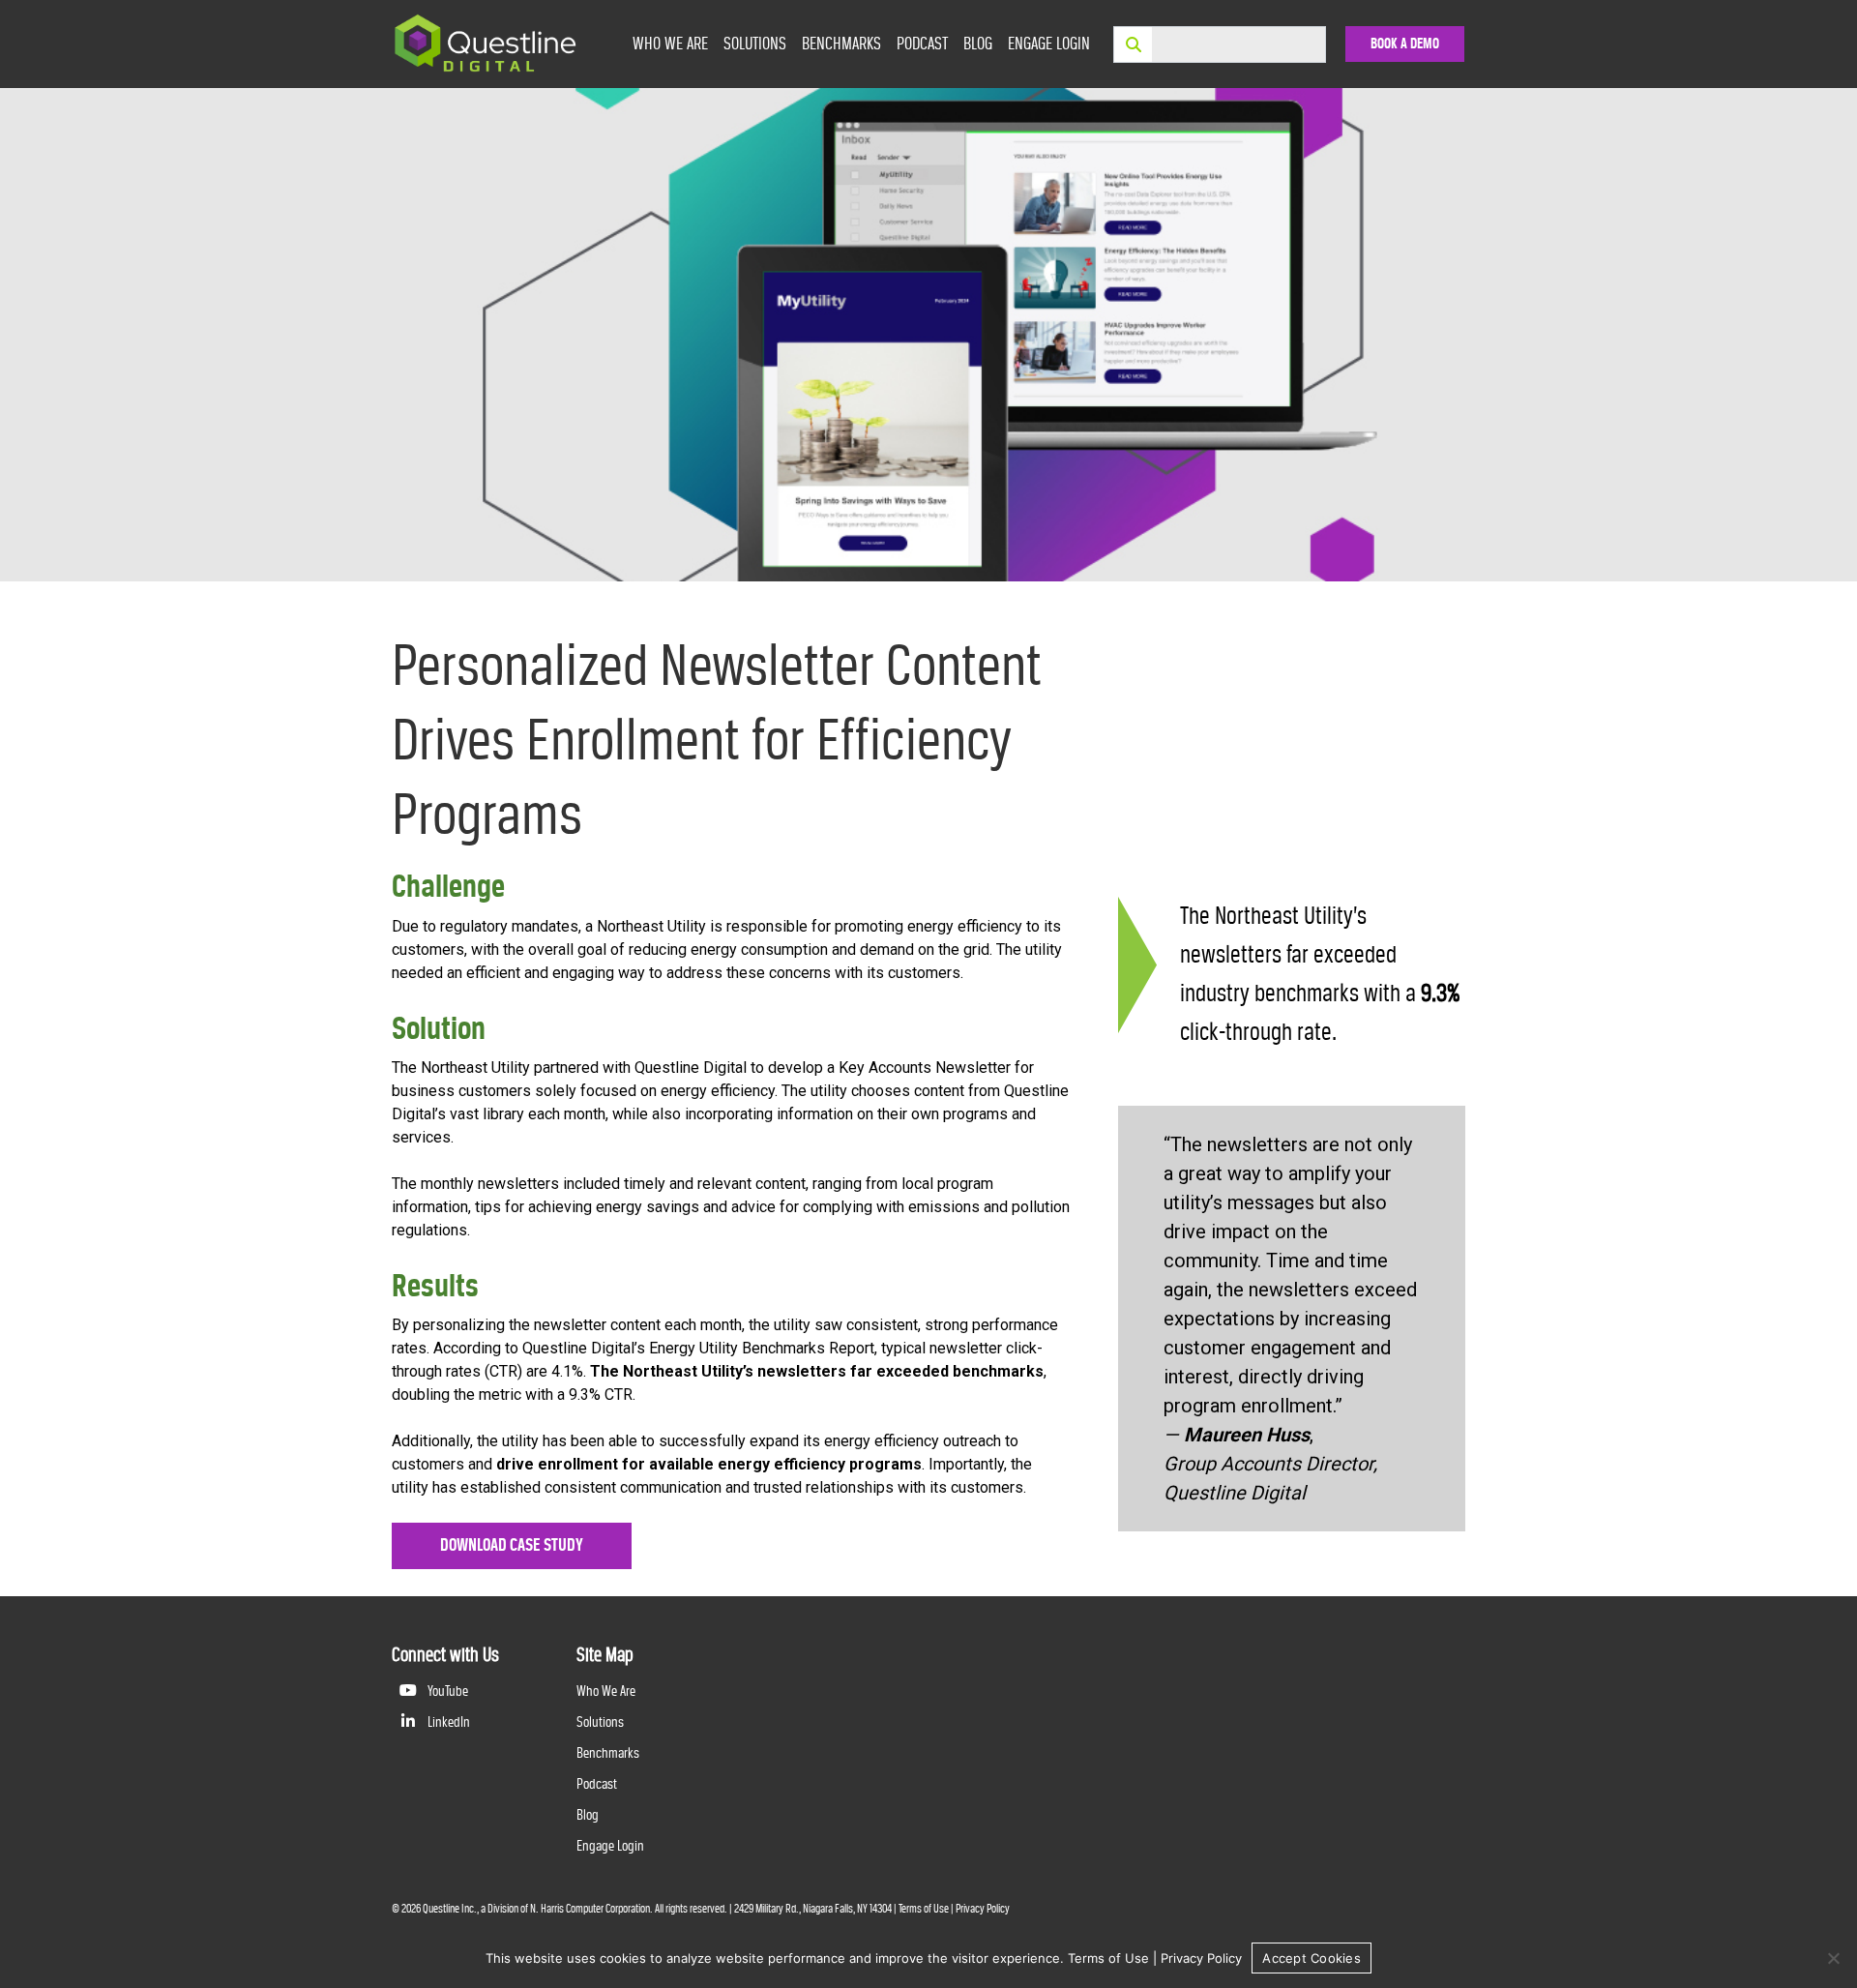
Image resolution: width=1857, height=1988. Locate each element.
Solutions (755, 43)
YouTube (446, 1691)
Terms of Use (924, 1909)
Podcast (922, 43)
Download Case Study (512, 1545)
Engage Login (1049, 43)
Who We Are (670, 43)
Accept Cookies (1312, 1958)
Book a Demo (1405, 44)
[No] (1833, 1958)
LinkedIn (447, 1721)
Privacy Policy (983, 1909)
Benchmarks (841, 43)
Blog (978, 43)
